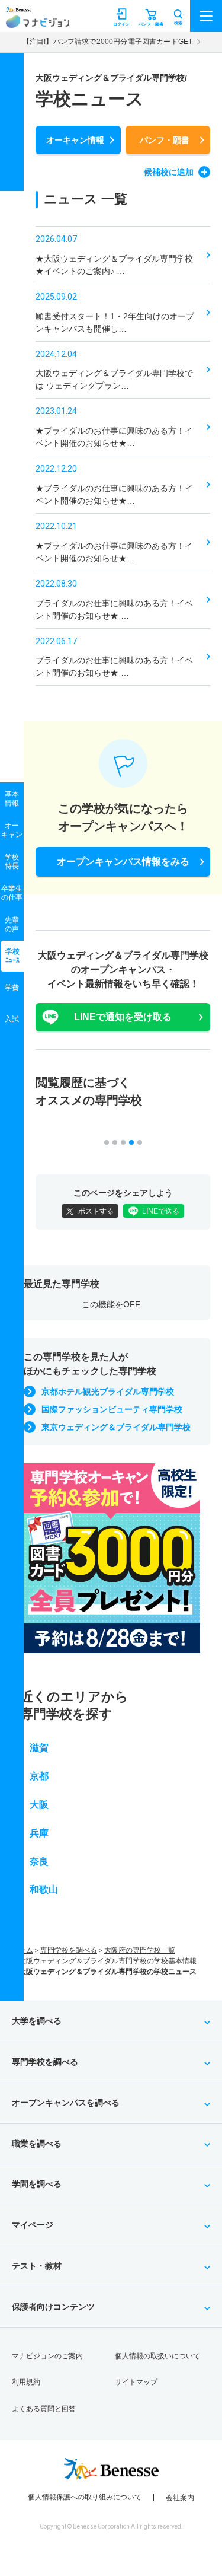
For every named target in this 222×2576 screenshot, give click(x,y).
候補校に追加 (169, 172)
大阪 (39, 1805)
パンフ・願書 (165, 140)
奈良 (39, 1862)
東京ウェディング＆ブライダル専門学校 (116, 1427)
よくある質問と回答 (44, 2409)
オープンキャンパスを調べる (66, 2103)
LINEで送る (161, 1211)
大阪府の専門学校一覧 (140, 1950)
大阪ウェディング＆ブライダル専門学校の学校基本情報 (108, 1961)
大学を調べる (37, 2021)
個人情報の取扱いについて (157, 2356)
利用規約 (26, 2382)
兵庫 (39, 1833)
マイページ (33, 2225)
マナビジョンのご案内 (47, 2356)
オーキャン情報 (75, 140)
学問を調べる (37, 2184)
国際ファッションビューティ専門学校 (112, 1409)
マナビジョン (38, 22)
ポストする (96, 1211)
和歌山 (44, 1889)
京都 (39, 1776)
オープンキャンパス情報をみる (123, 862)
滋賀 (39, 1748)
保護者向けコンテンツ (53, 2307)
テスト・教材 (37, 2266)
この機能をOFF (111, 1304)
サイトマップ (136, 2382)
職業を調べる (37, 2144)
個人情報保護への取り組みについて (85, 2497)
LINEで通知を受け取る (123, 1017)
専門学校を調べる (69, 1950)
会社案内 (180, 2498)
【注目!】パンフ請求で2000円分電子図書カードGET (107, 42)
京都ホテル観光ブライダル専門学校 (108, 1392)
